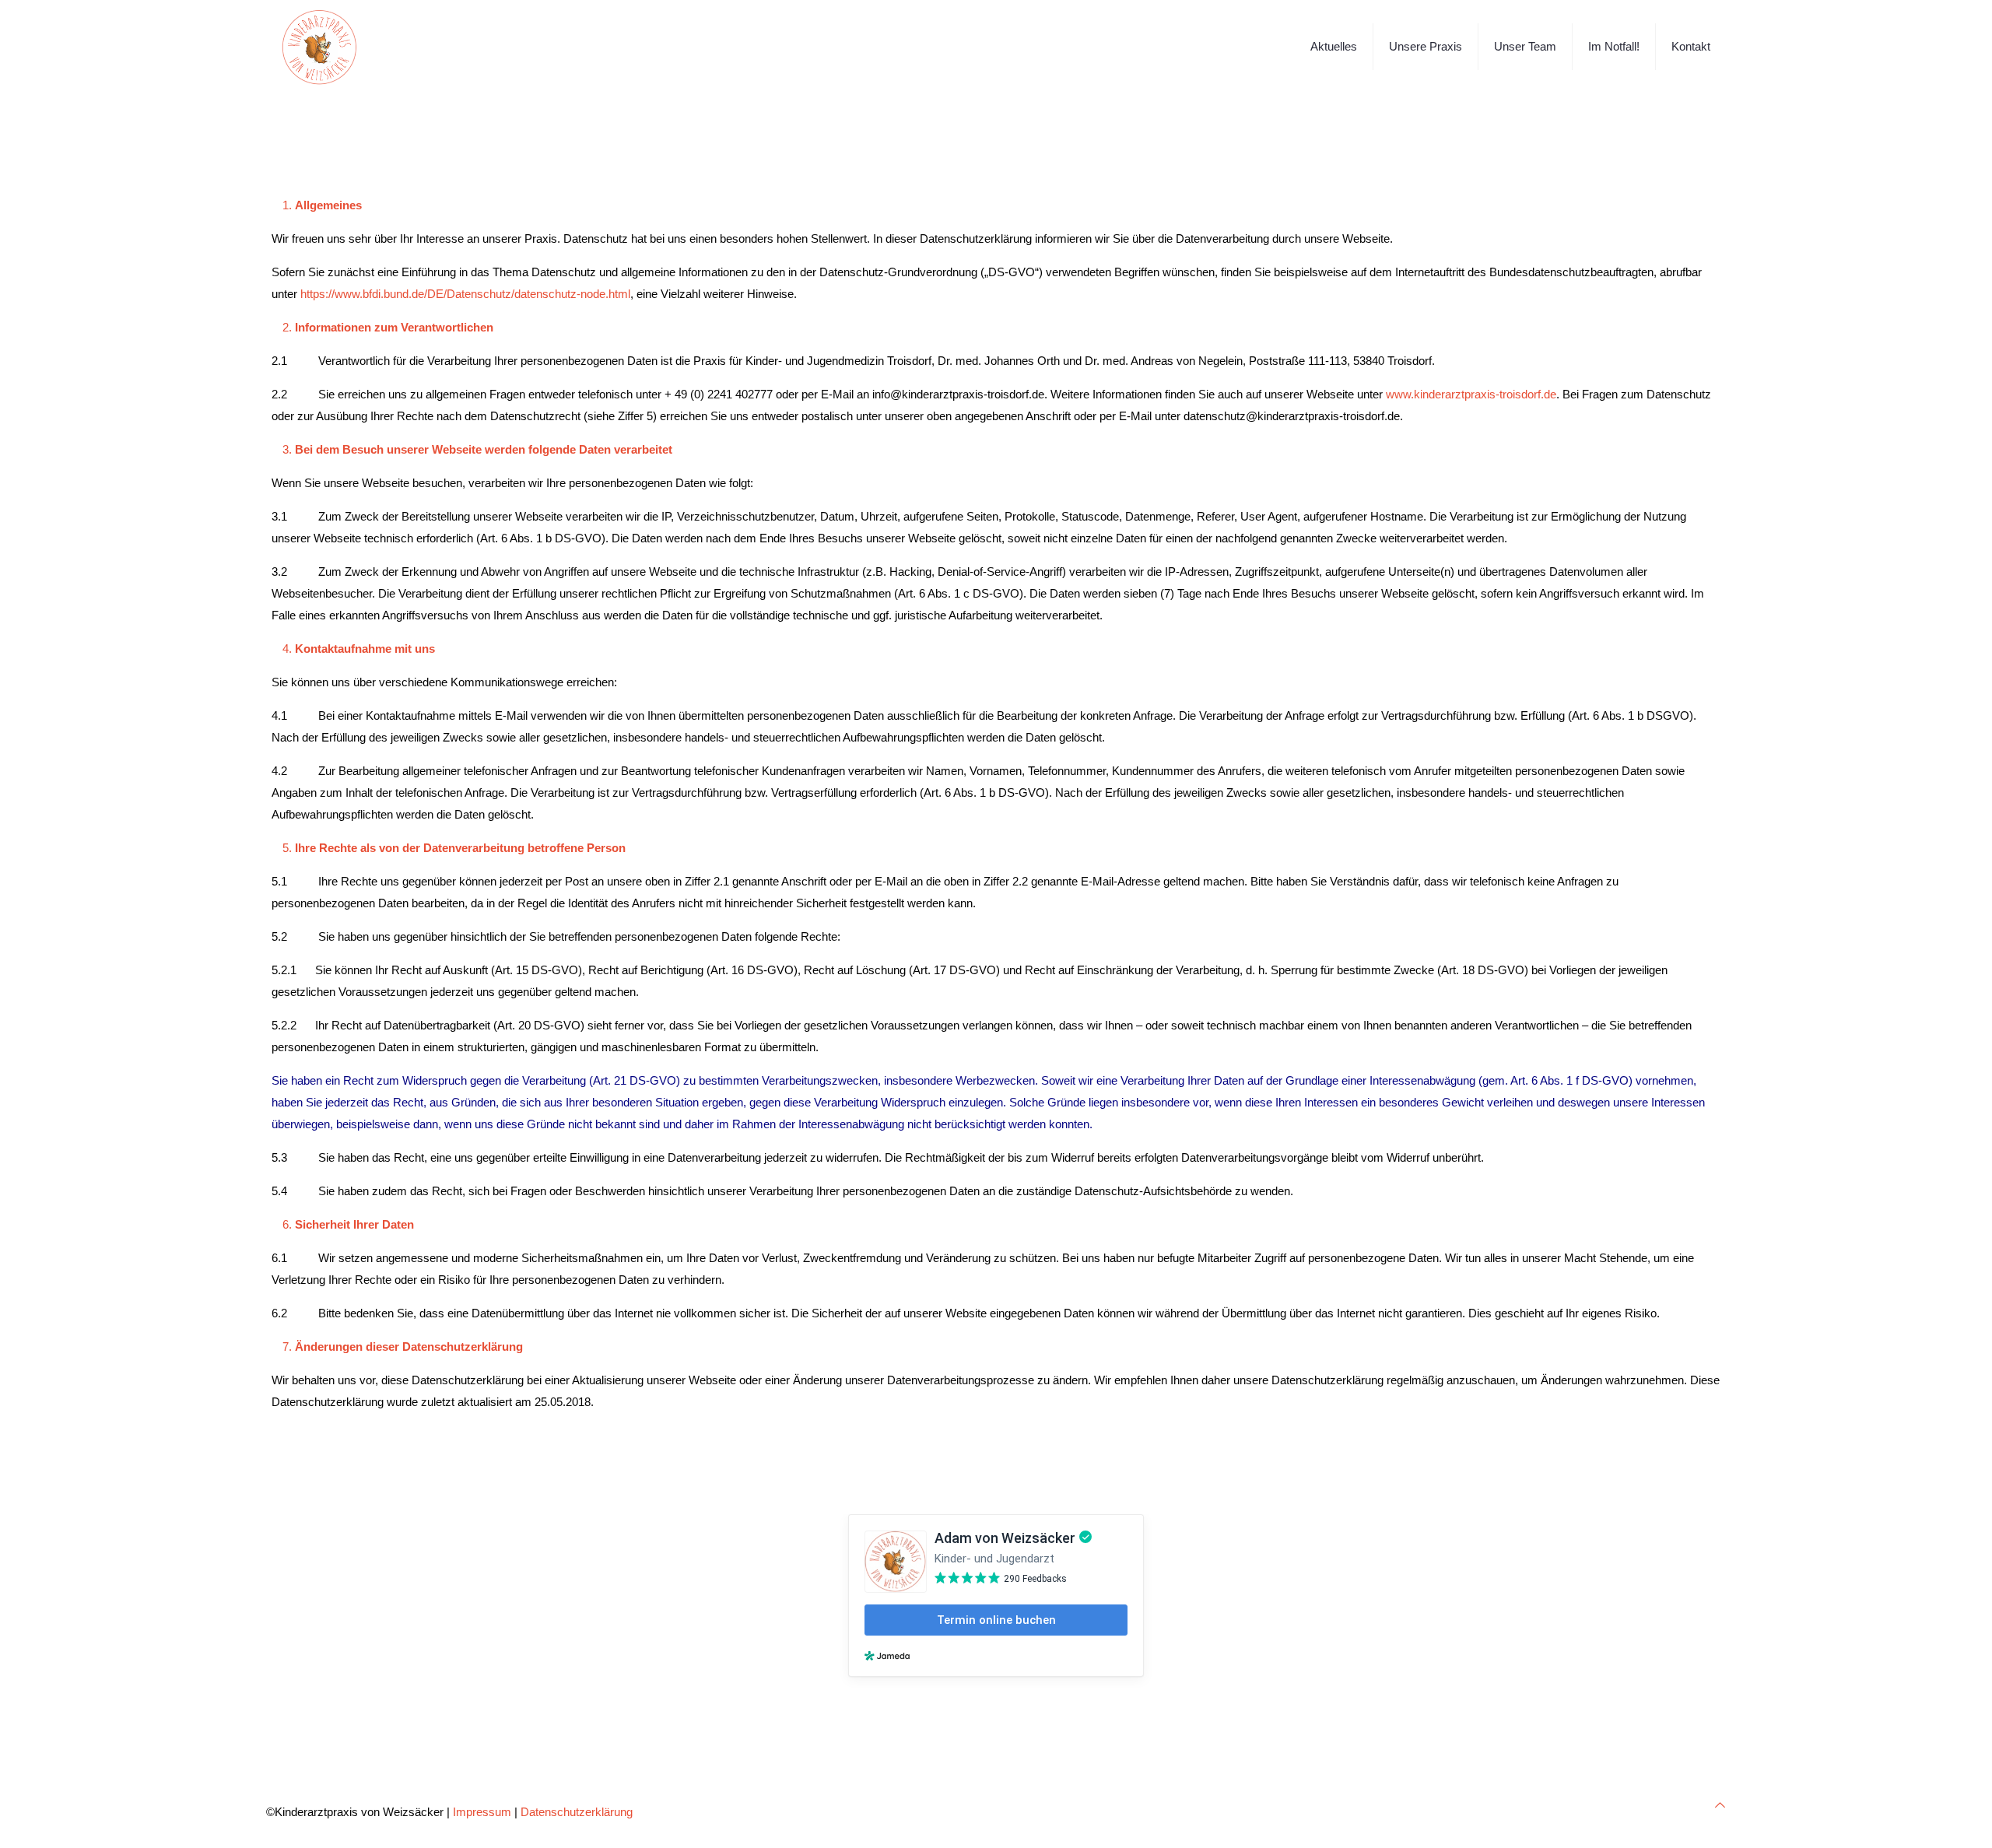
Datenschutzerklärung (577, 1812)
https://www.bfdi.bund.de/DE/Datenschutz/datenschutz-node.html (465, 294)
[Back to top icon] (1720, 1805)
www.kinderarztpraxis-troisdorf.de (1471, 394)
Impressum (482, 1812)
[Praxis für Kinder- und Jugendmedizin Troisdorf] (320, 47)
